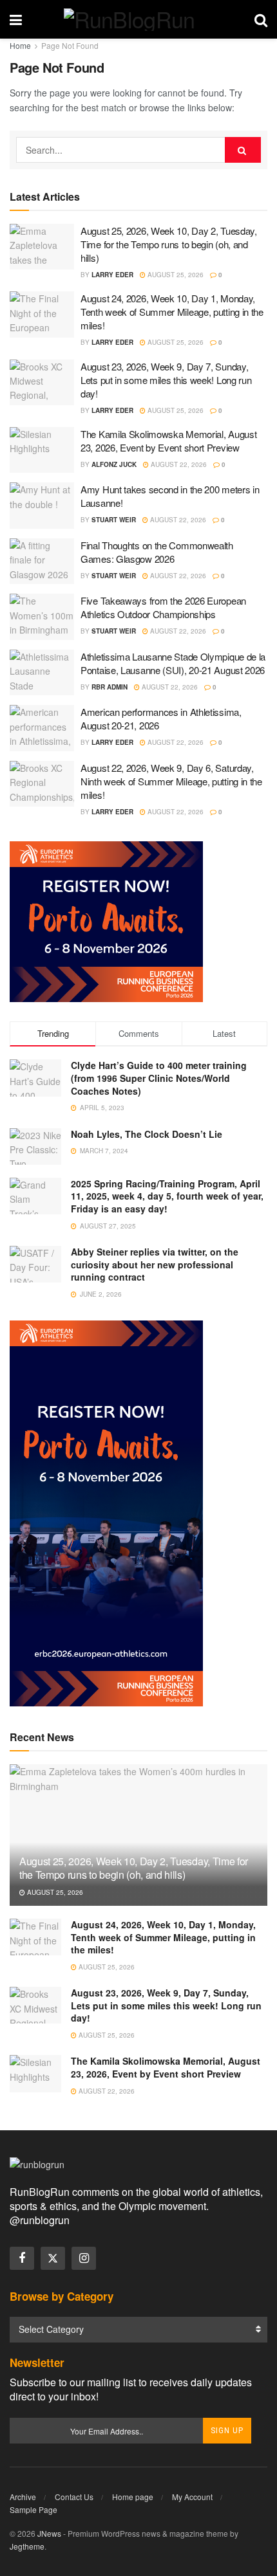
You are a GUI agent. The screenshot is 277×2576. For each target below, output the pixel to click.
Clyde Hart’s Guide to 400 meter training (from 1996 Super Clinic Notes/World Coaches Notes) (159, 1078)
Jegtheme (27, 2546)
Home (20, 45)
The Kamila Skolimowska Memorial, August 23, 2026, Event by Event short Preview (168, 441)
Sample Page (33, 2509)
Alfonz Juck (114, 464)
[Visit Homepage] (138, 20)
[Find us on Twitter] (53, 2258)
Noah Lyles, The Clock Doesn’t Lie (147, 1134)
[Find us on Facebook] (22, 2258)
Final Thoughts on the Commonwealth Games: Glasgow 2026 (157, 552)
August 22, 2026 (178, 464)
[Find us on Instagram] (84, 2258)
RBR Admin (110, 687)
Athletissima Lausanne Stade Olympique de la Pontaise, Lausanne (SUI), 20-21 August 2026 (173, 663)
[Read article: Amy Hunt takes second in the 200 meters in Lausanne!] (42, 506)
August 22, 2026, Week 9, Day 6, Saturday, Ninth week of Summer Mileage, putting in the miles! (171, 781)
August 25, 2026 (175, 275)
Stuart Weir (114, 520)
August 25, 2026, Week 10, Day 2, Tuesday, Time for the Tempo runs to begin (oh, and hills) (169, 244)
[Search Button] (261, 19)
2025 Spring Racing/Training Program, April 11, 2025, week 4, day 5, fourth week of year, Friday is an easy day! (167, 1196)
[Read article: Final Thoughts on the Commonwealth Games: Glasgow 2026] (42, 562)
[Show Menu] (16, 19)
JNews (49, 2533)
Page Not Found (70, 45)
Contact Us (74, 2497)
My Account (192, 2497)
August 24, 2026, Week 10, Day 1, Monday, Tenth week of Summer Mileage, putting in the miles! (172, 312)
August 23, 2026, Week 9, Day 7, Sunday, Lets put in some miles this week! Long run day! (166, 380)
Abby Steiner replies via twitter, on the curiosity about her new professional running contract (155, 1264)
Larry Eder (112, 275)
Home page (133, 2497)
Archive (23, 2497)
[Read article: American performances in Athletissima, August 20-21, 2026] (42, 728)
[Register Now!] (106, 920)
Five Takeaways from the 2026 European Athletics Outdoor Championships (163, 607)
